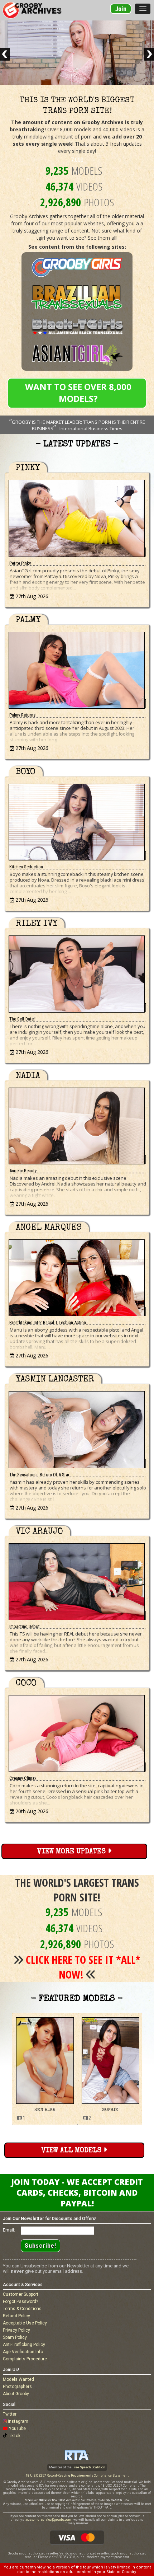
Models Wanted (18, 2379)
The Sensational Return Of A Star (39, 1475)
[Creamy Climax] (77, 1732)
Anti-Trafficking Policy (24, 2345)
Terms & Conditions (22, 2309)
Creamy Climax (23, 1778)
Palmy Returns (22, 715)
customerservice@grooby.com (49, 2520)
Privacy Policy (16, 2330)
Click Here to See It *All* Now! (83, 1967)
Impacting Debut (25, 1626)
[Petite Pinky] (77, 516)
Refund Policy (16, 2316)
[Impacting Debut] (77, 1580)
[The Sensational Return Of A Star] (77, 1428)
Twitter (10, 2414)
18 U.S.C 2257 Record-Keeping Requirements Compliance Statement (77, 2476)
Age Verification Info (23, 2352)
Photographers (17, 2387)
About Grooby (16, 2394)
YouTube (17, 2429)
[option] (45, 2069)
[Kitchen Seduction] (77, 820)
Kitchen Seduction (26, 867)
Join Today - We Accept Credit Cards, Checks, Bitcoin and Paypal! (77, 2192)
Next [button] (148, 2069)
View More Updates (73, 1852)
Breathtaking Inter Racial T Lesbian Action (48, 1322)
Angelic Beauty (23, 1171)
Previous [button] (6, 2069)
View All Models (73, 2151)
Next (149, 54)
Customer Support (21, 2294)
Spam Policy (15, 2337)
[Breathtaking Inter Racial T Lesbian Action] (77, 1276)
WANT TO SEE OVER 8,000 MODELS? (78, 393)
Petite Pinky (20, 563)
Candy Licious (45, 2110)
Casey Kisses (110, 2110)
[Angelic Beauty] (77, 1124)
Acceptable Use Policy (25, 2323)
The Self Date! (22, 1019)
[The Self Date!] (77, 972)
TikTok (14, 2436)
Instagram (18, 2421)
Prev (5, 54)
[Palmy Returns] (77, 668)
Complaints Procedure (25, 2359)
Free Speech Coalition (89, 2467)
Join (121, 9)
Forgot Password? (20, 2301)
